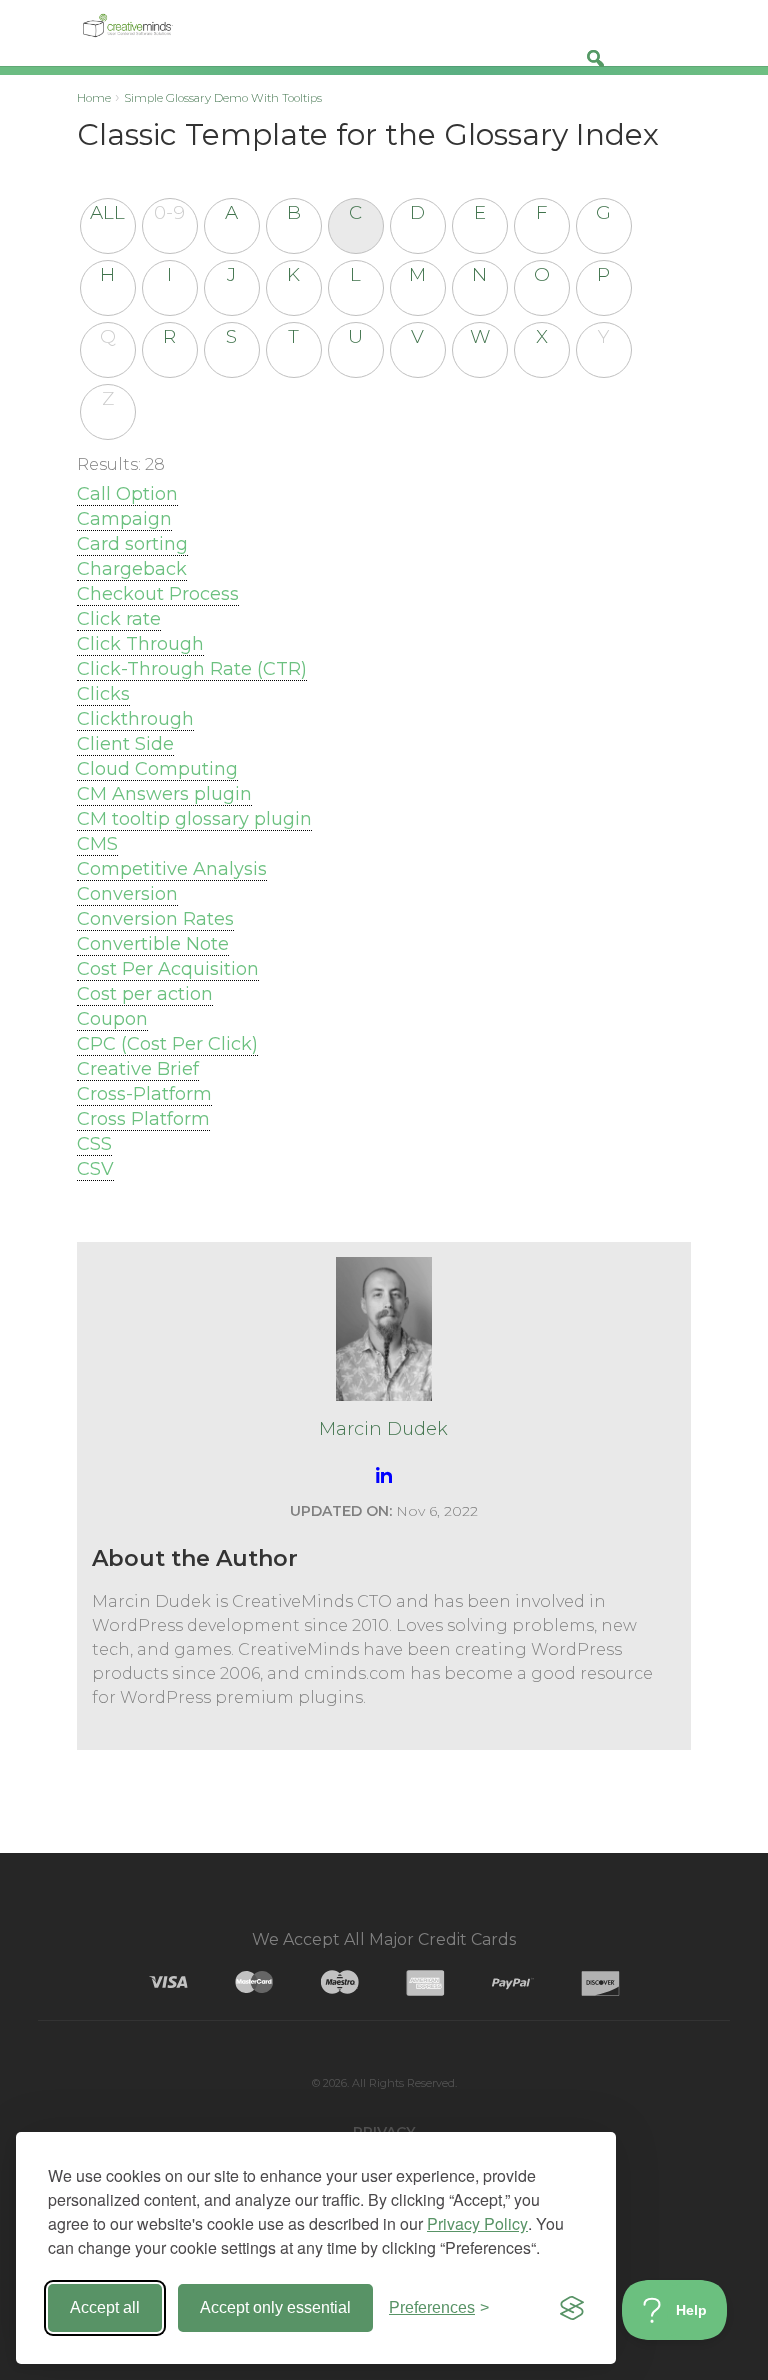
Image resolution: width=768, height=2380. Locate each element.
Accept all (105, 2307)
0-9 (169, 212)
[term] (127, 494)
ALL (107, 212)
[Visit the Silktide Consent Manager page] (572, 2308)
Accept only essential (275, 2307)
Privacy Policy (477, 2223)
